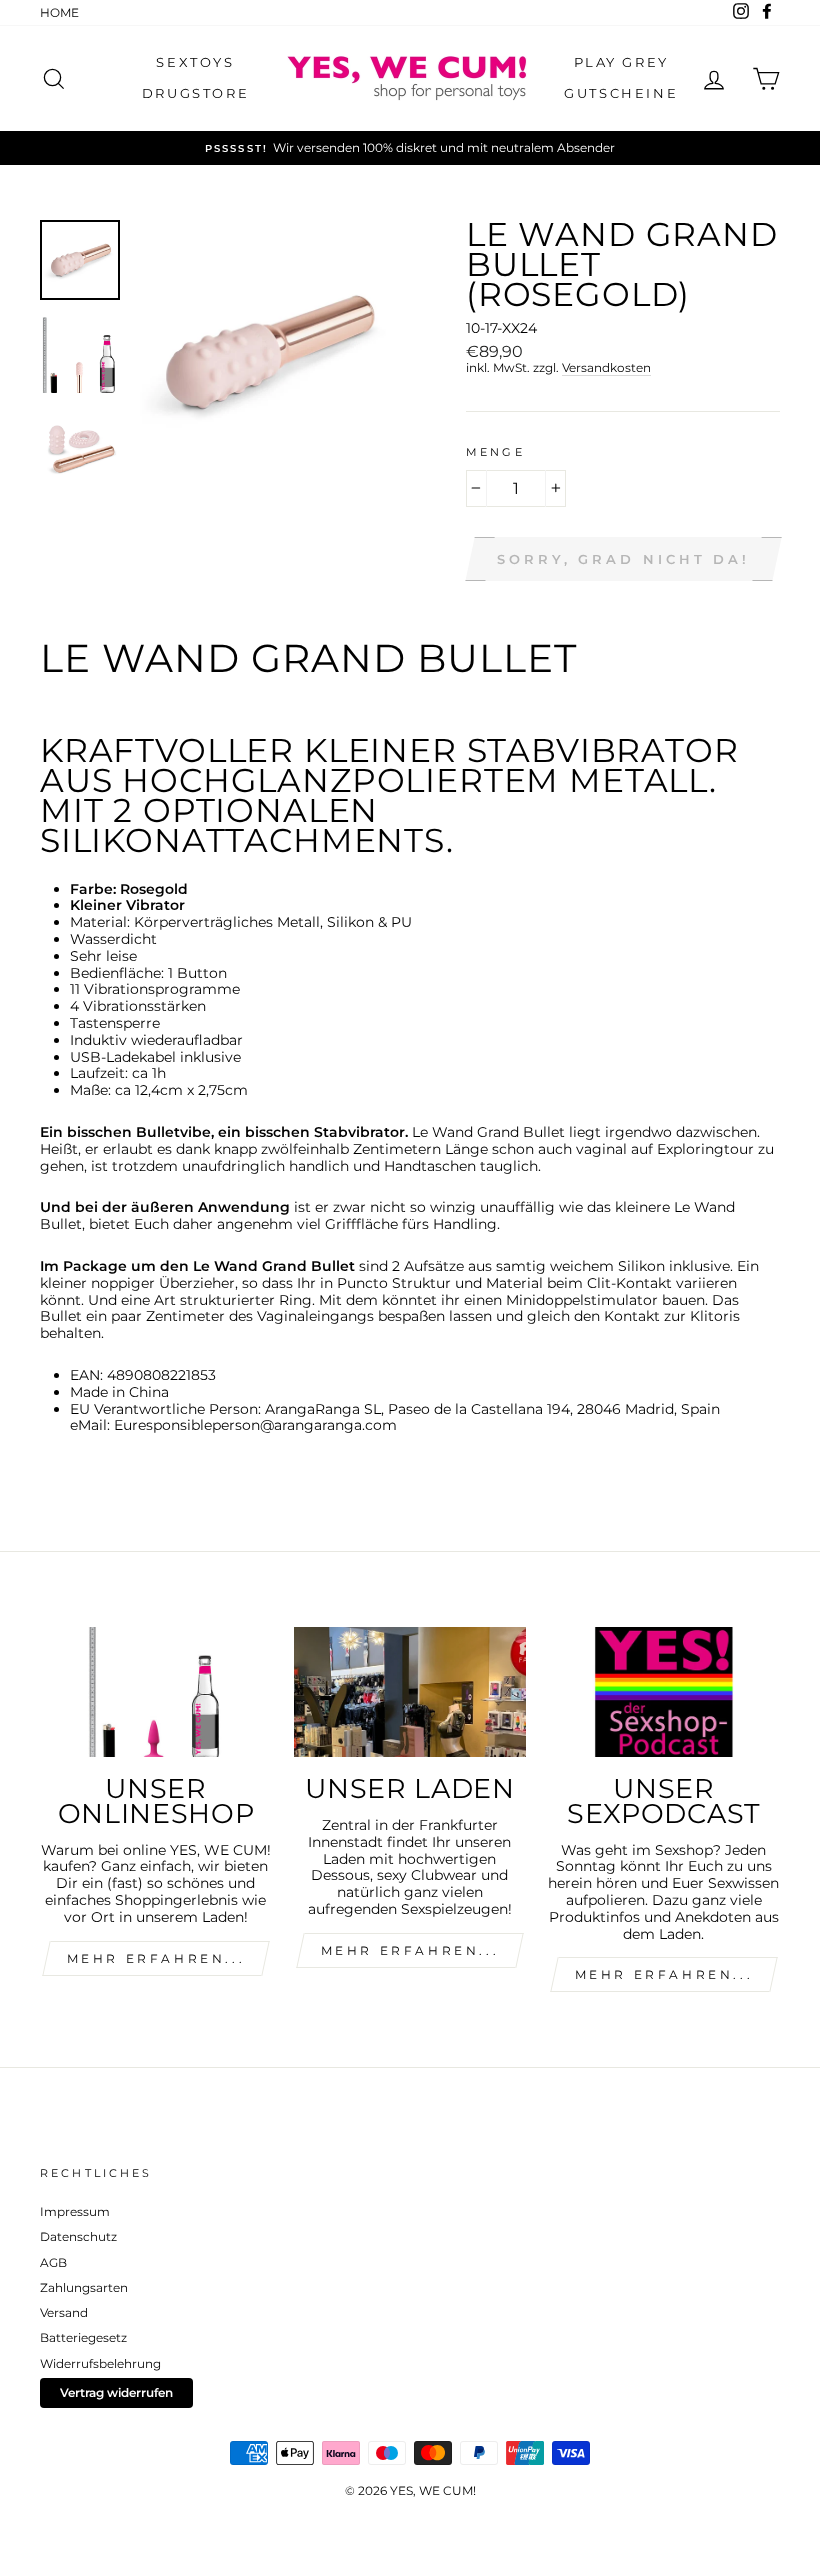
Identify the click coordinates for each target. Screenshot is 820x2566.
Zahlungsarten (84, 2287)
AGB (53, 2262)
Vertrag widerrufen (116, 2392)
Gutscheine (621, 93)
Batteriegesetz (83, 2337)
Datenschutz (78, 2236)
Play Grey (621, 62)
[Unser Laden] (410, 1692)
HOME (59, 12)
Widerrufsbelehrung (100, 2363)
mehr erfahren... (156, 1958)
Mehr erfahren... (410, 1950)
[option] (410, 148)
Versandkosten (606, 368)
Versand (64, 2312)
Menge (495, 453)
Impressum (75, 2211)
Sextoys (195, 62)
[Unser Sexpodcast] (664, 1692)
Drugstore (195, 93)
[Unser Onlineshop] (156, 1692)
